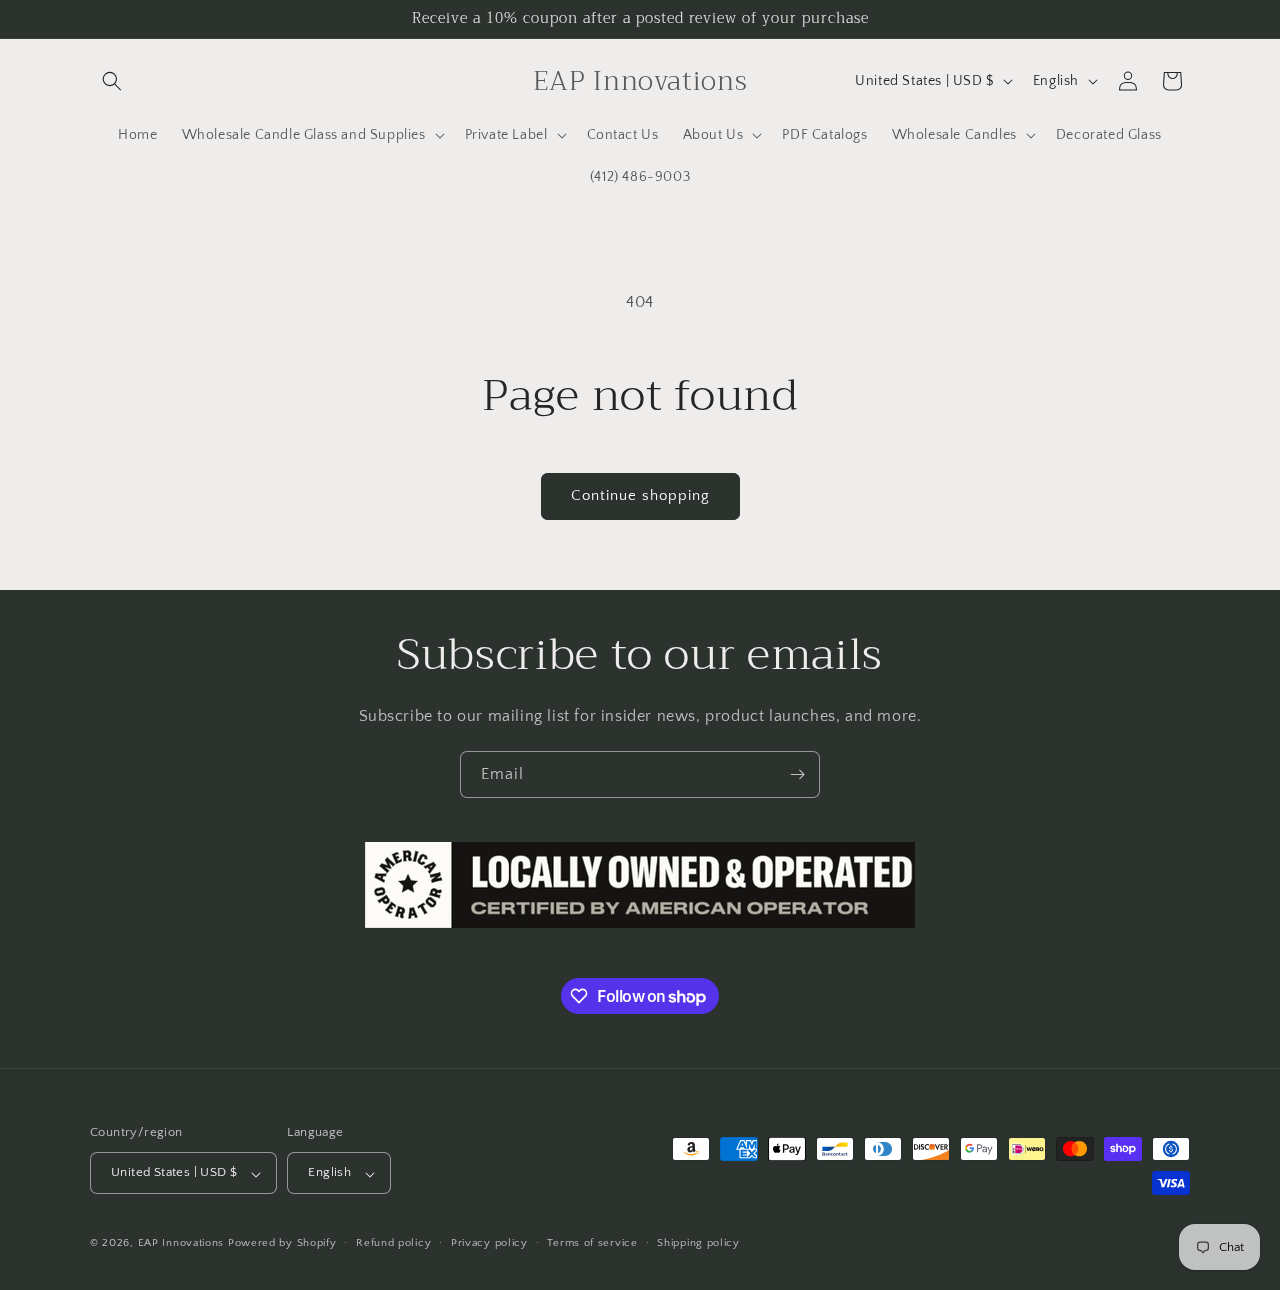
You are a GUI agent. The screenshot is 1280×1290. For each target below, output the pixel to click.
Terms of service (592, 1243)
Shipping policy (698, 1243)
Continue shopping (640, 495)
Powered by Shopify (282, 1244)
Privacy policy (489, 1243)
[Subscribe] (797, 774)
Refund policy (393, 1243)
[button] (112, 81)
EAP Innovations (181, 1244)
